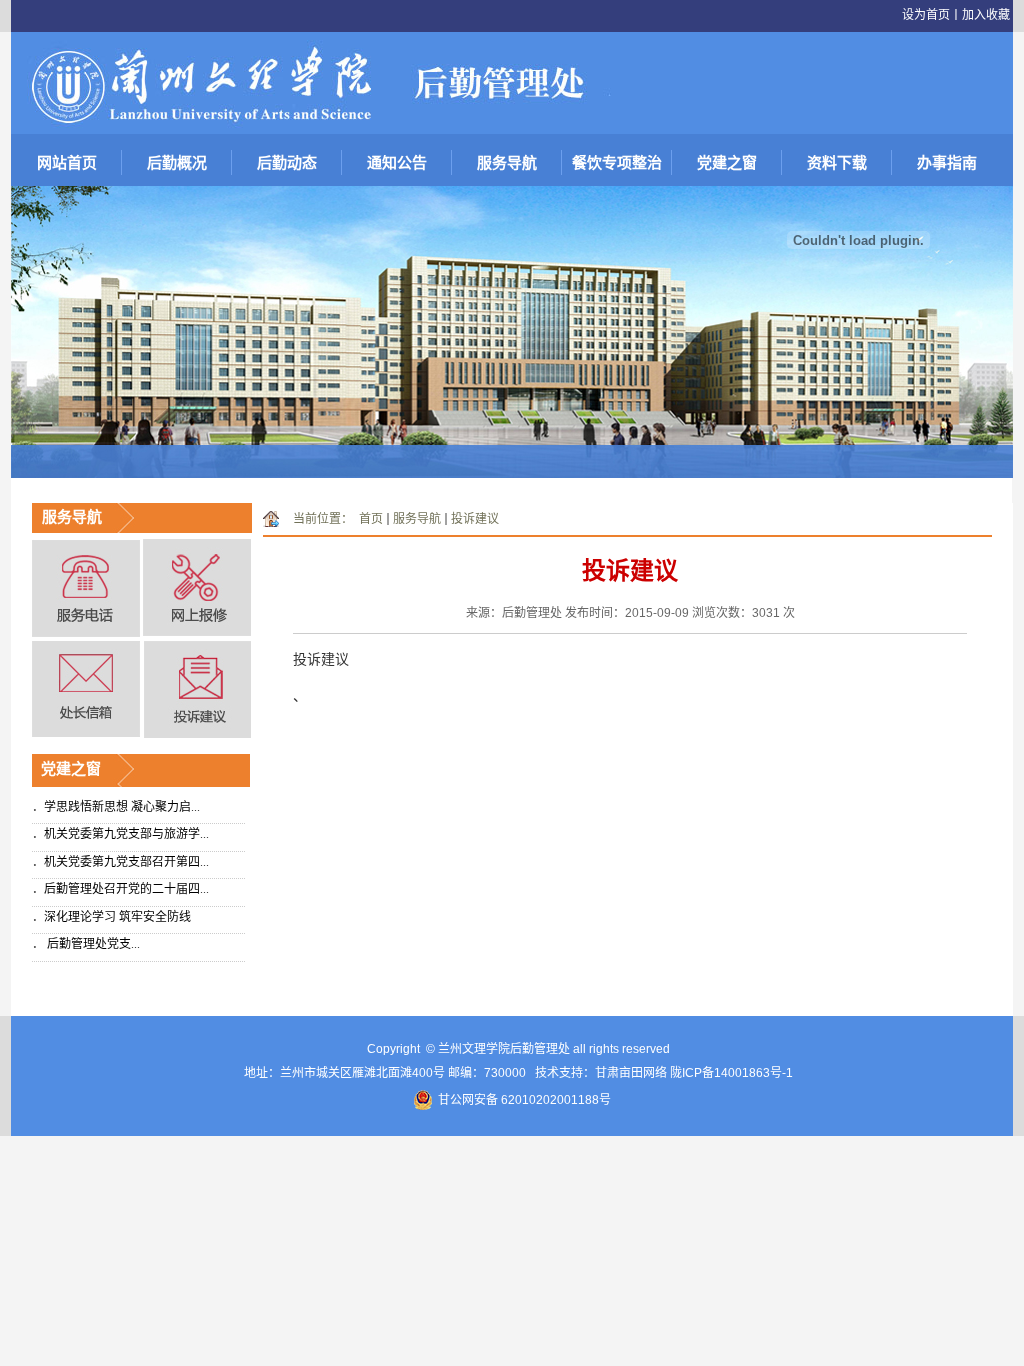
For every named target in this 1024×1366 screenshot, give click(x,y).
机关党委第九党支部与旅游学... (126, 834)
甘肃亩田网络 (631, 1073)
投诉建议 (475, 519)
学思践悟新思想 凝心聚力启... (122, 807)
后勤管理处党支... (92, 944)
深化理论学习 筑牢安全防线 (117, 917)
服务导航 (417, 519)
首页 (371, 519)
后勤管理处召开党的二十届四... (126, 889)
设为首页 (926, 15)
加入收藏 (986, 15)
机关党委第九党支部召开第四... (126, 862)
